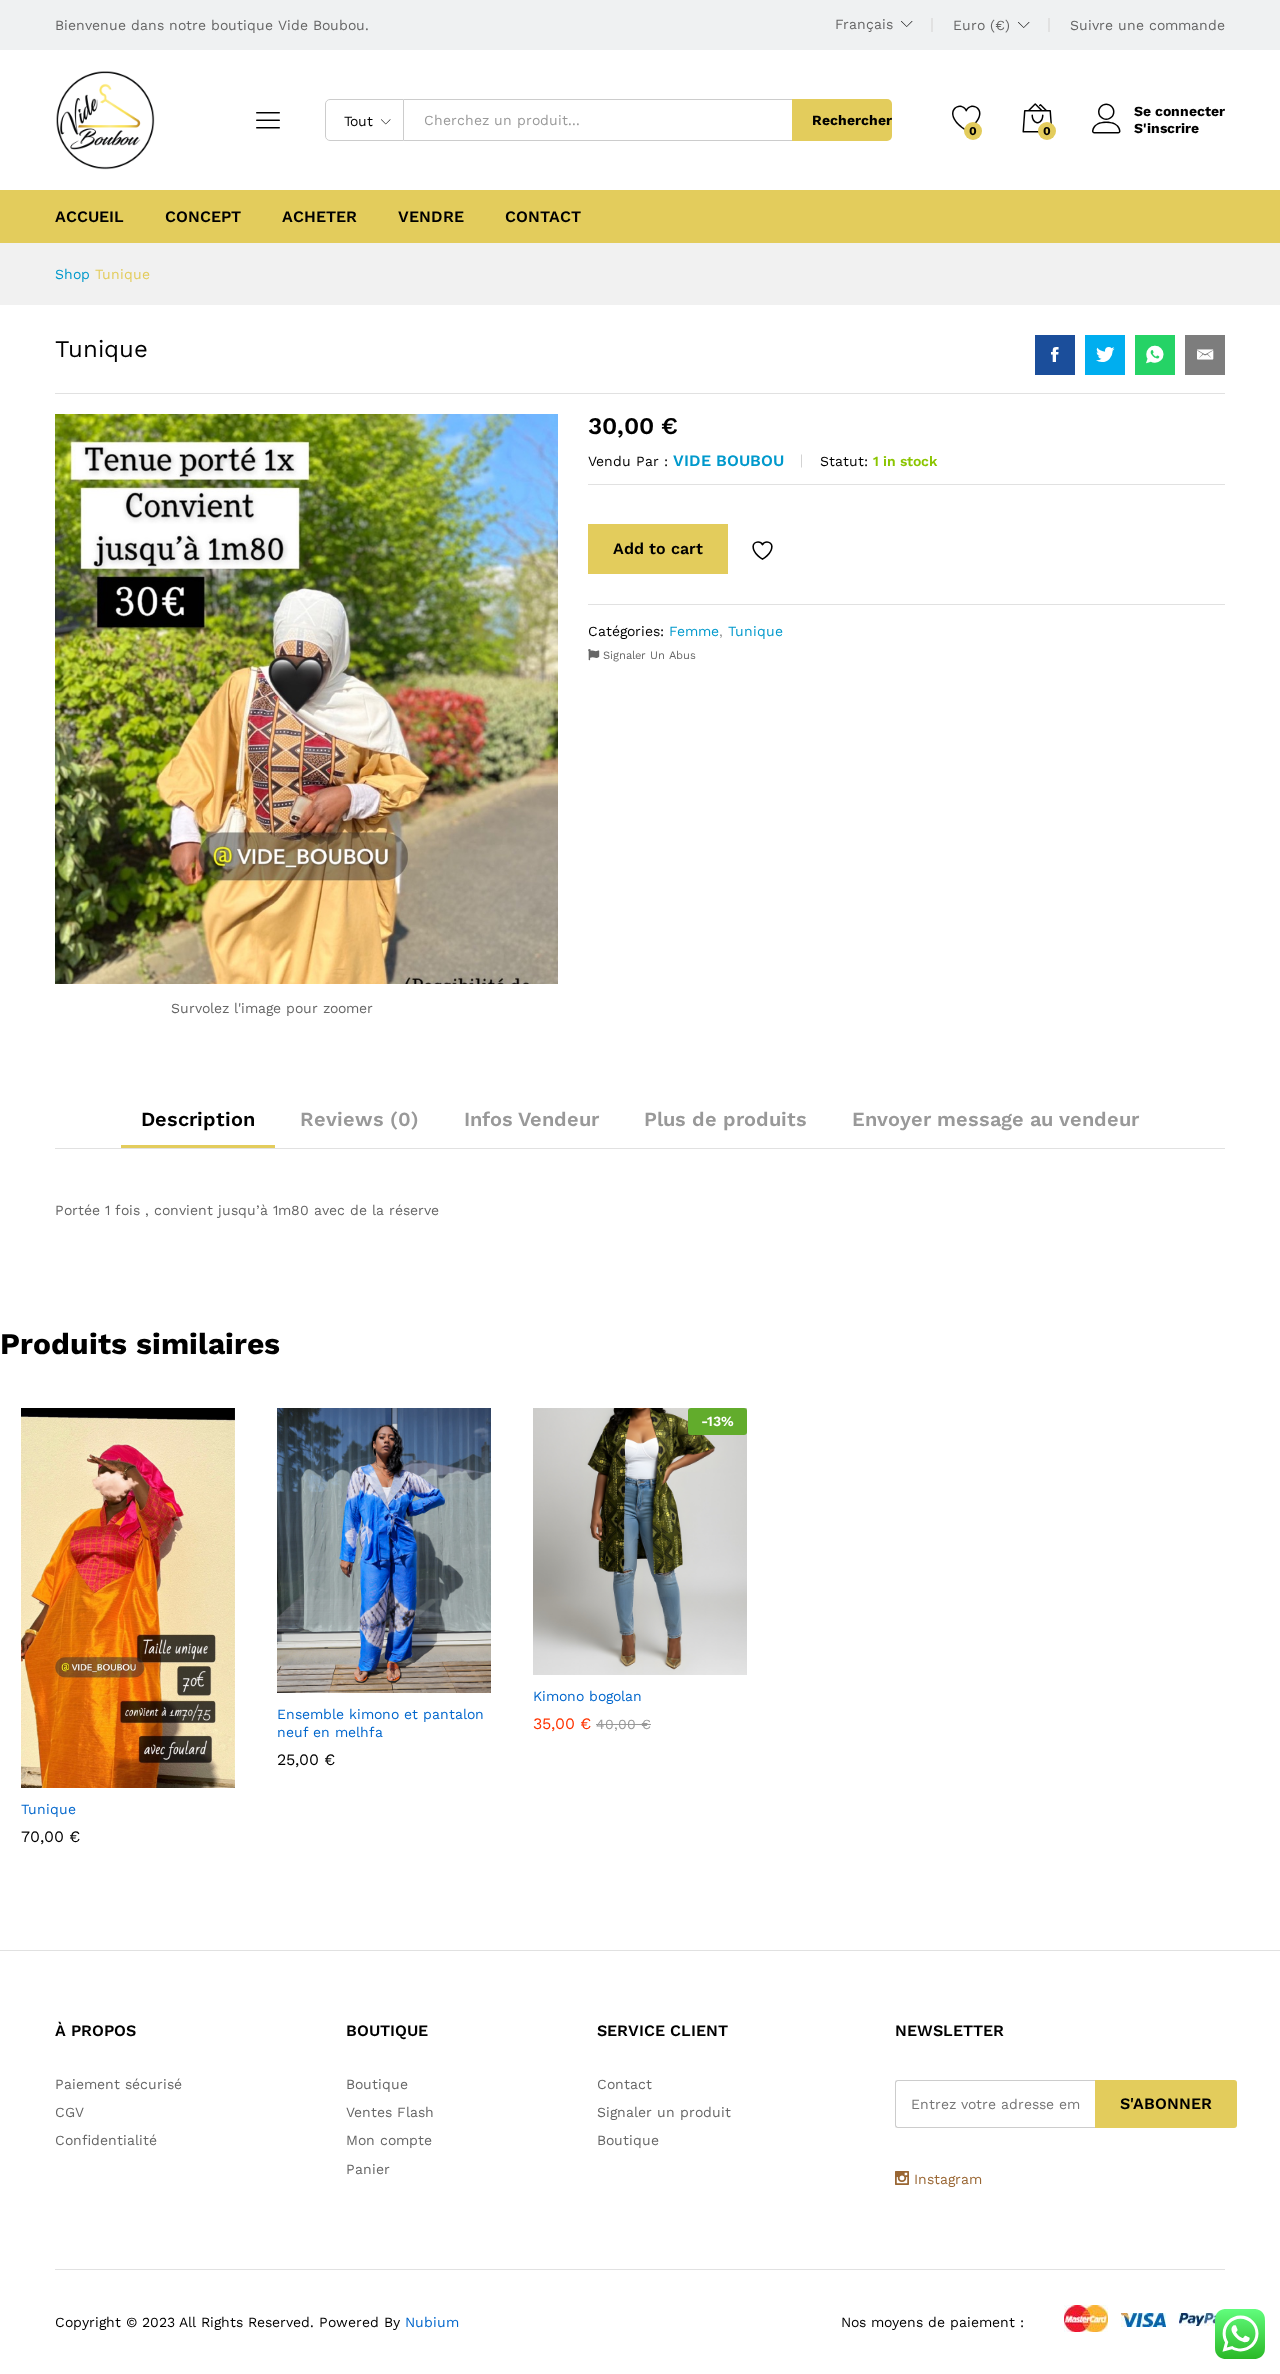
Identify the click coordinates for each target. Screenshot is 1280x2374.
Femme (694, 631)
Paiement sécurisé (118, 2084)
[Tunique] (1055, 355)
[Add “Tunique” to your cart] (79, 1776)
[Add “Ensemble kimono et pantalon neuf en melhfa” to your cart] (335, 1681)
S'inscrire (1166, 128)
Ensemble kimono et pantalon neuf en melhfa (380, 1723)
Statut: (844, 461)
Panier (368, 2169)
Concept (203, 217)
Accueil (89, 217)
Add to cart (658, 548)
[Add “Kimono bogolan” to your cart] (591, 1663)
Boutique (377, 2084)
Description (198, 1119)
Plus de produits (725, 1119)
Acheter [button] (319, 217)
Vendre (431, 217)
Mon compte (389, 2140)
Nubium (432, 2322)
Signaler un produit (664, 2112)
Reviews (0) (359, 1119)
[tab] (198, 1128)
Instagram (945, 2179)
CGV (69, 2112)
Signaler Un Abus (647, 655)
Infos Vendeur (531, 1119)
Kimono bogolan (587, 1696)
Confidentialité (106, 2140)
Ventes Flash (390, 2112)
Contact (543, 217)
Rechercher (852, 120)
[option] (128, 1631)
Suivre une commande (1147, 25)
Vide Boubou (728, 460)
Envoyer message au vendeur (995, 1119)
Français (864, 24)
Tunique (755, 631)
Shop (72, 274)
